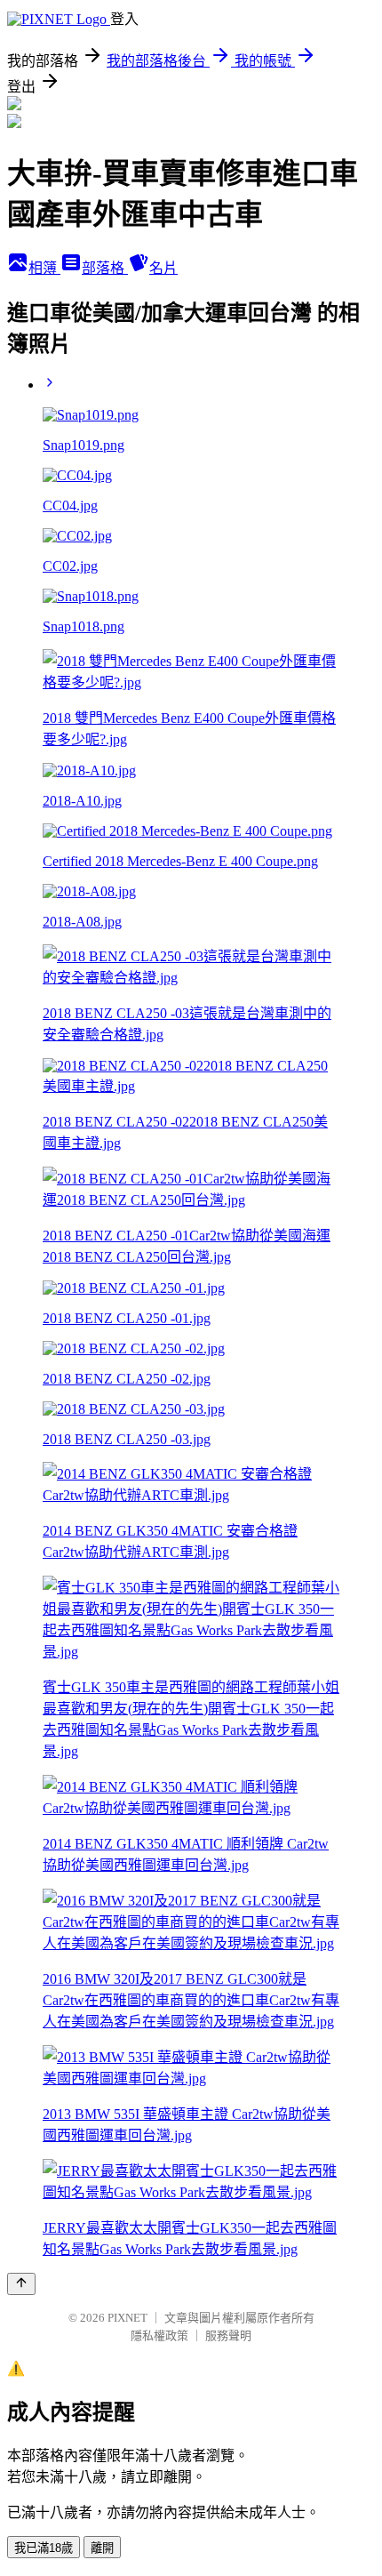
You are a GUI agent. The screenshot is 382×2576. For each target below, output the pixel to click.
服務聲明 (228, 2335)
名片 (163, 268)
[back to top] (21, 2284)
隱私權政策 (159, 2335)
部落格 (105, 268)
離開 (102, 2548)
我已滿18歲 (44, 2548)
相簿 (44, 268)
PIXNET (127, 2318)
